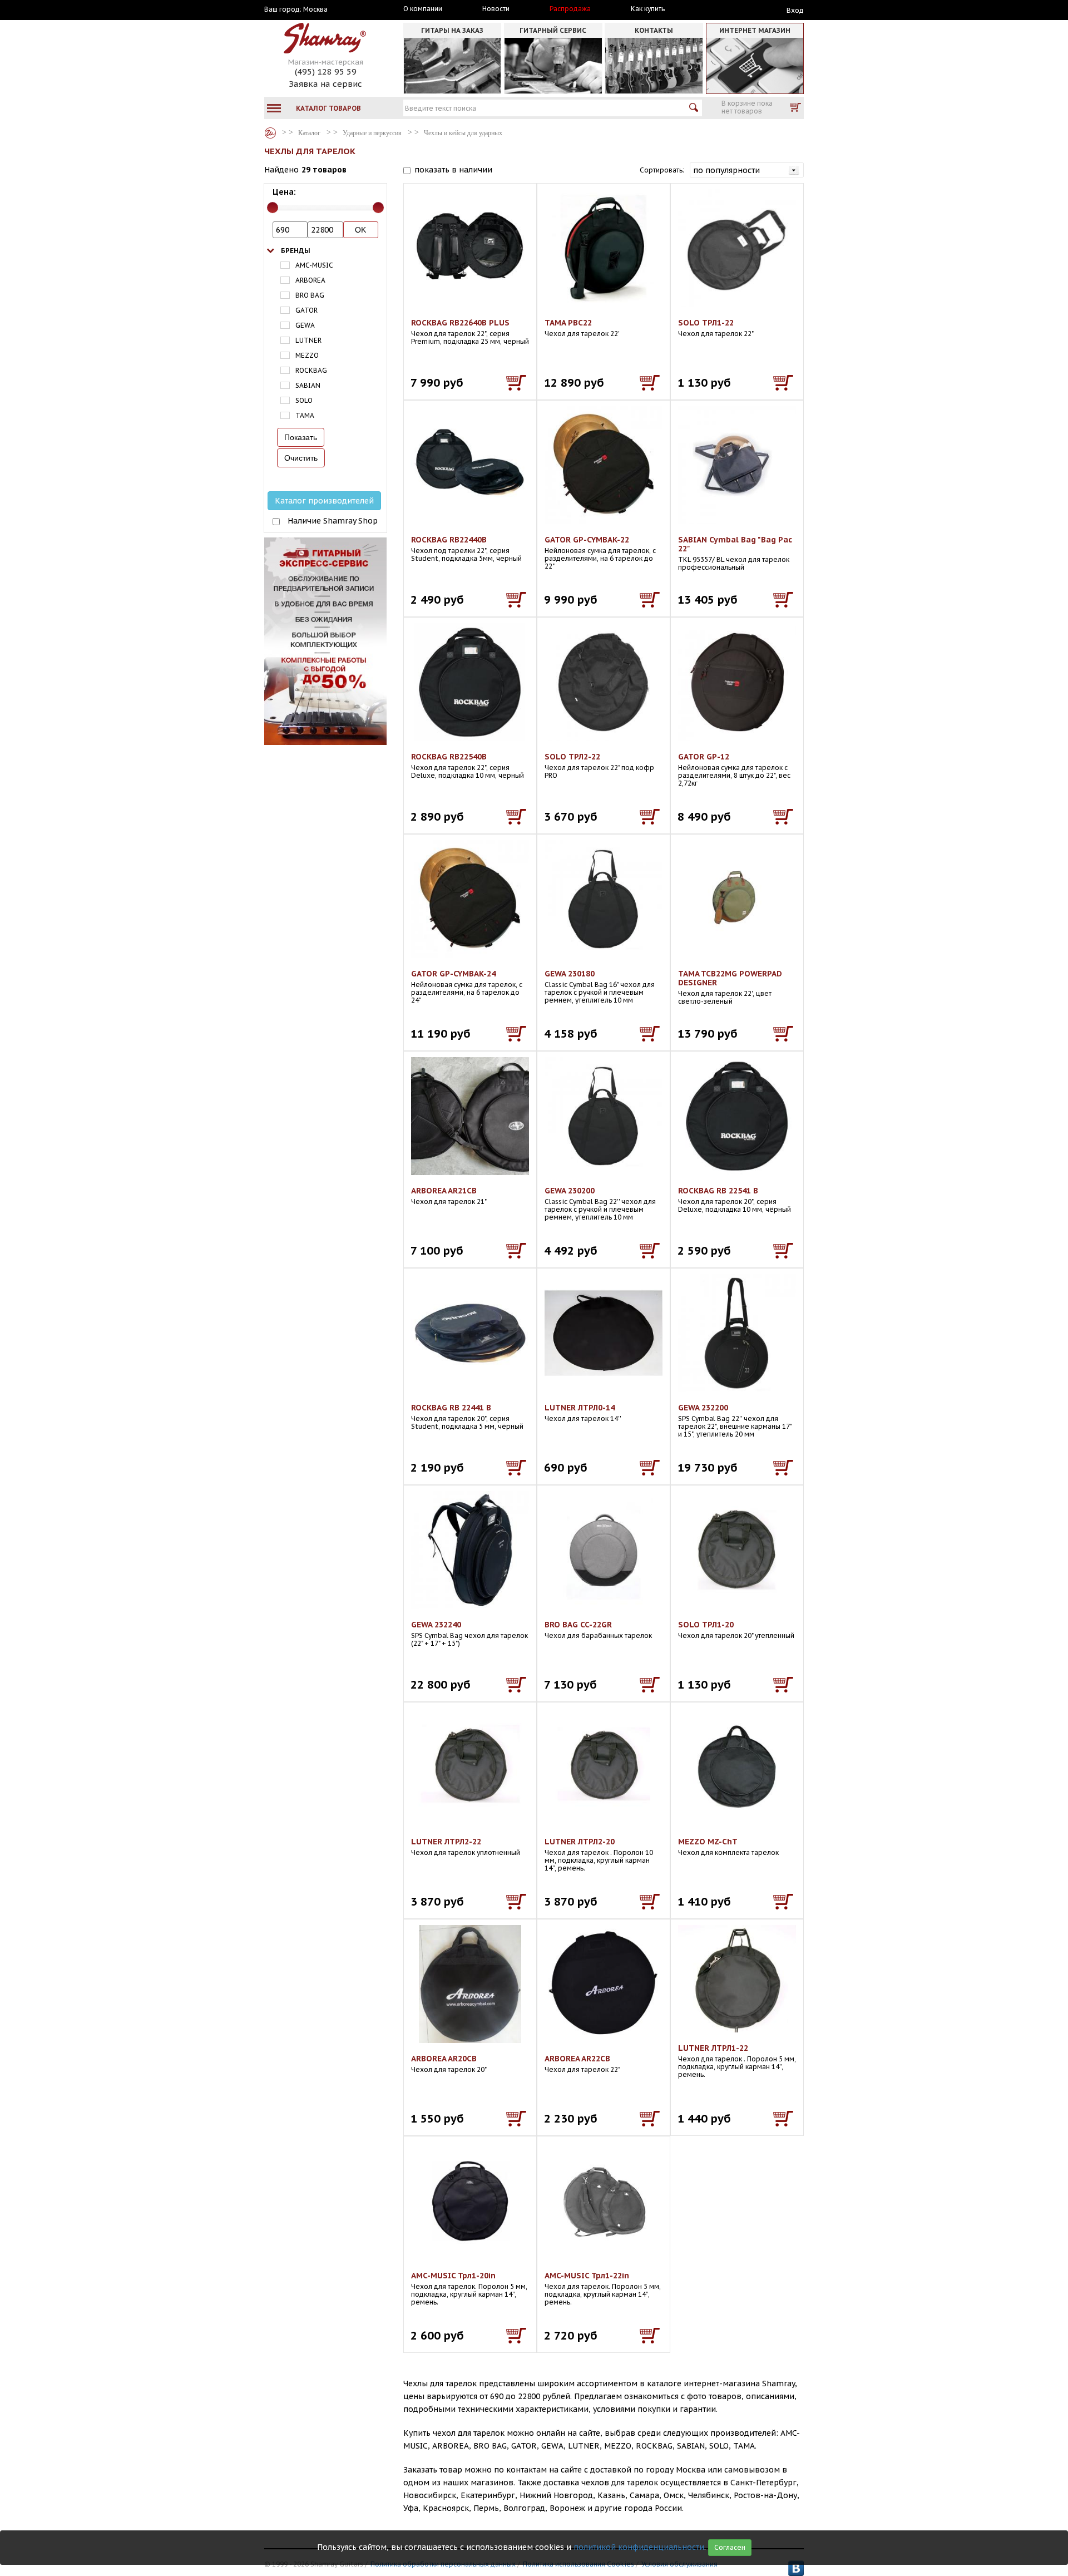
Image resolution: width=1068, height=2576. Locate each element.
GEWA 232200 (703, 1408)
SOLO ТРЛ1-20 (706, 1625)
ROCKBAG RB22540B (449, 757)
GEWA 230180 (570, 974)
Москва (315, 9)
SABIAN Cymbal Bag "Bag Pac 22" (735, 544)
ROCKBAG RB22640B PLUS (460, 323)
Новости (496, 9)
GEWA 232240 (436, 1625)
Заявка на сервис (325, 84)
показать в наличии (453, 170)
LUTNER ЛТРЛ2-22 (446, 1842)
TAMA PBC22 (568, 323)
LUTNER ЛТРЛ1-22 (713, 2048)
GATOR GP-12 (704, 757)
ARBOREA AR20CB (444, 2059)
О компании (423, 9)
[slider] (273, 208)
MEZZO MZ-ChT (708, 1842)
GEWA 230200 (570, 1191)
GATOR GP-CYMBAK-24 (453, 974)
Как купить (648, 9)
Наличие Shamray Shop (333, 521)
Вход (795, 10)
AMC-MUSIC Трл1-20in (453, 2276)
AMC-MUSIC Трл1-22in (587, 2276)
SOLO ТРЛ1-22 (706, 323)
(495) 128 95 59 (326, 71)
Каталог (270, 133)
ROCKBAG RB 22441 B (451, 1408)
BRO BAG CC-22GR (578, 1625)
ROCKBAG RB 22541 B (718, 1191)
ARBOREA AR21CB (444, 1191)
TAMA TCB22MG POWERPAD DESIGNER (730, 978)
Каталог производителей (324, 501)
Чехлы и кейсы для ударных (463, 133)
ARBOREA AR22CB (577, 2059)
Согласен (730, 2547)
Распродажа (570, 9)
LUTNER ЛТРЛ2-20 (580, 1842)
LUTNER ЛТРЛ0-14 (580, 1408)
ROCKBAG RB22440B (449, 540)
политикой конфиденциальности (639, 2547)
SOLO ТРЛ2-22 (572, 757)
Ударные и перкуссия (372, 133)
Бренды (296, 251)
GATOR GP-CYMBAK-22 (587, 540)
